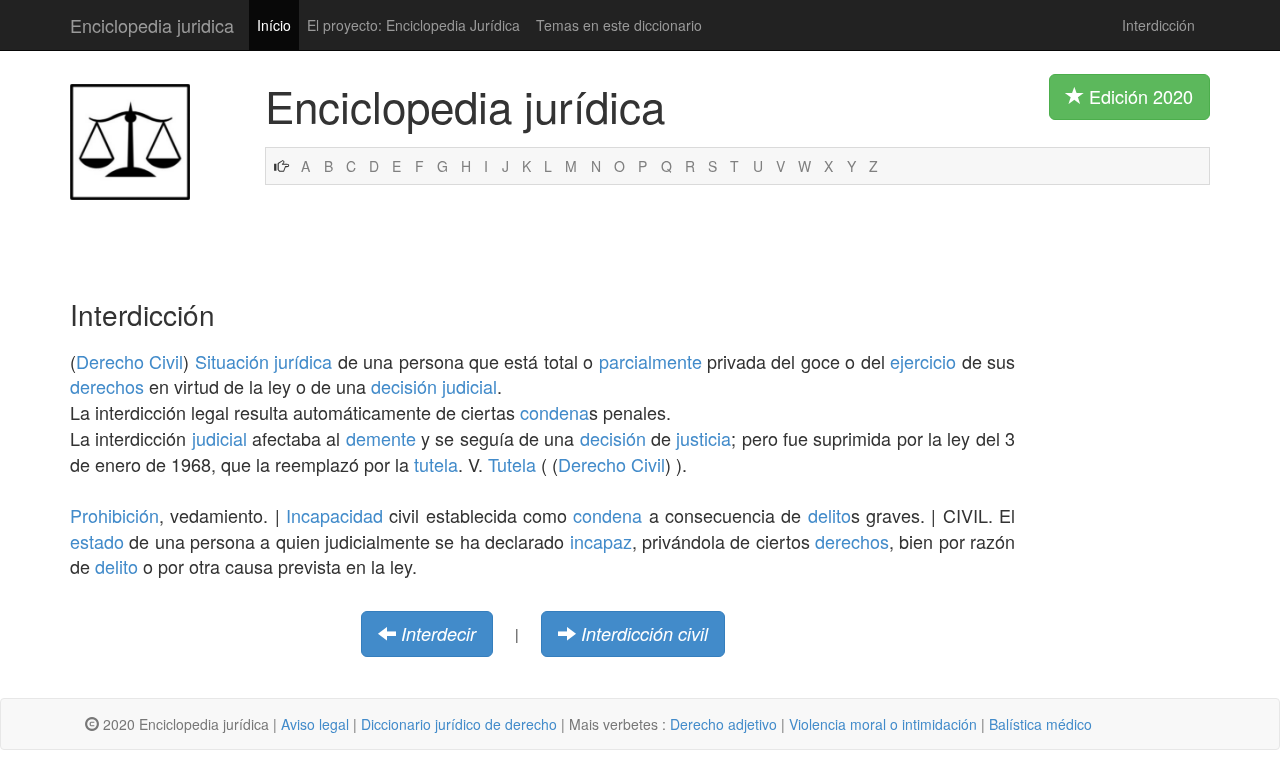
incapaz (601, 541)
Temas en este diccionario (619, 25)
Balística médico (1040, 724)
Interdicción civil (644, 633)
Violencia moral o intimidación (883, 724)
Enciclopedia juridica (152, 25)
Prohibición (114, 515)
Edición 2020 (1138, 96)
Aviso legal (315, 724)
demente (381, 438)
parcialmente (650, 361)
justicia (703, 438)
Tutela (512, 464)
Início (274, 25)
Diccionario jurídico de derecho (459, 724)
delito (829, 515)
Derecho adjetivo (723, 724)
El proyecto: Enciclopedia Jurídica (413, 25)
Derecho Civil (129, 361)
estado (97, 541)
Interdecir (438, 633)
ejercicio (923, 361)
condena (554, 412)
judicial (469, 386)
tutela (436, 464)
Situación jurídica (263, 361)
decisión (404, 386)
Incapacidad (334, 515)
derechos (107, 386)
